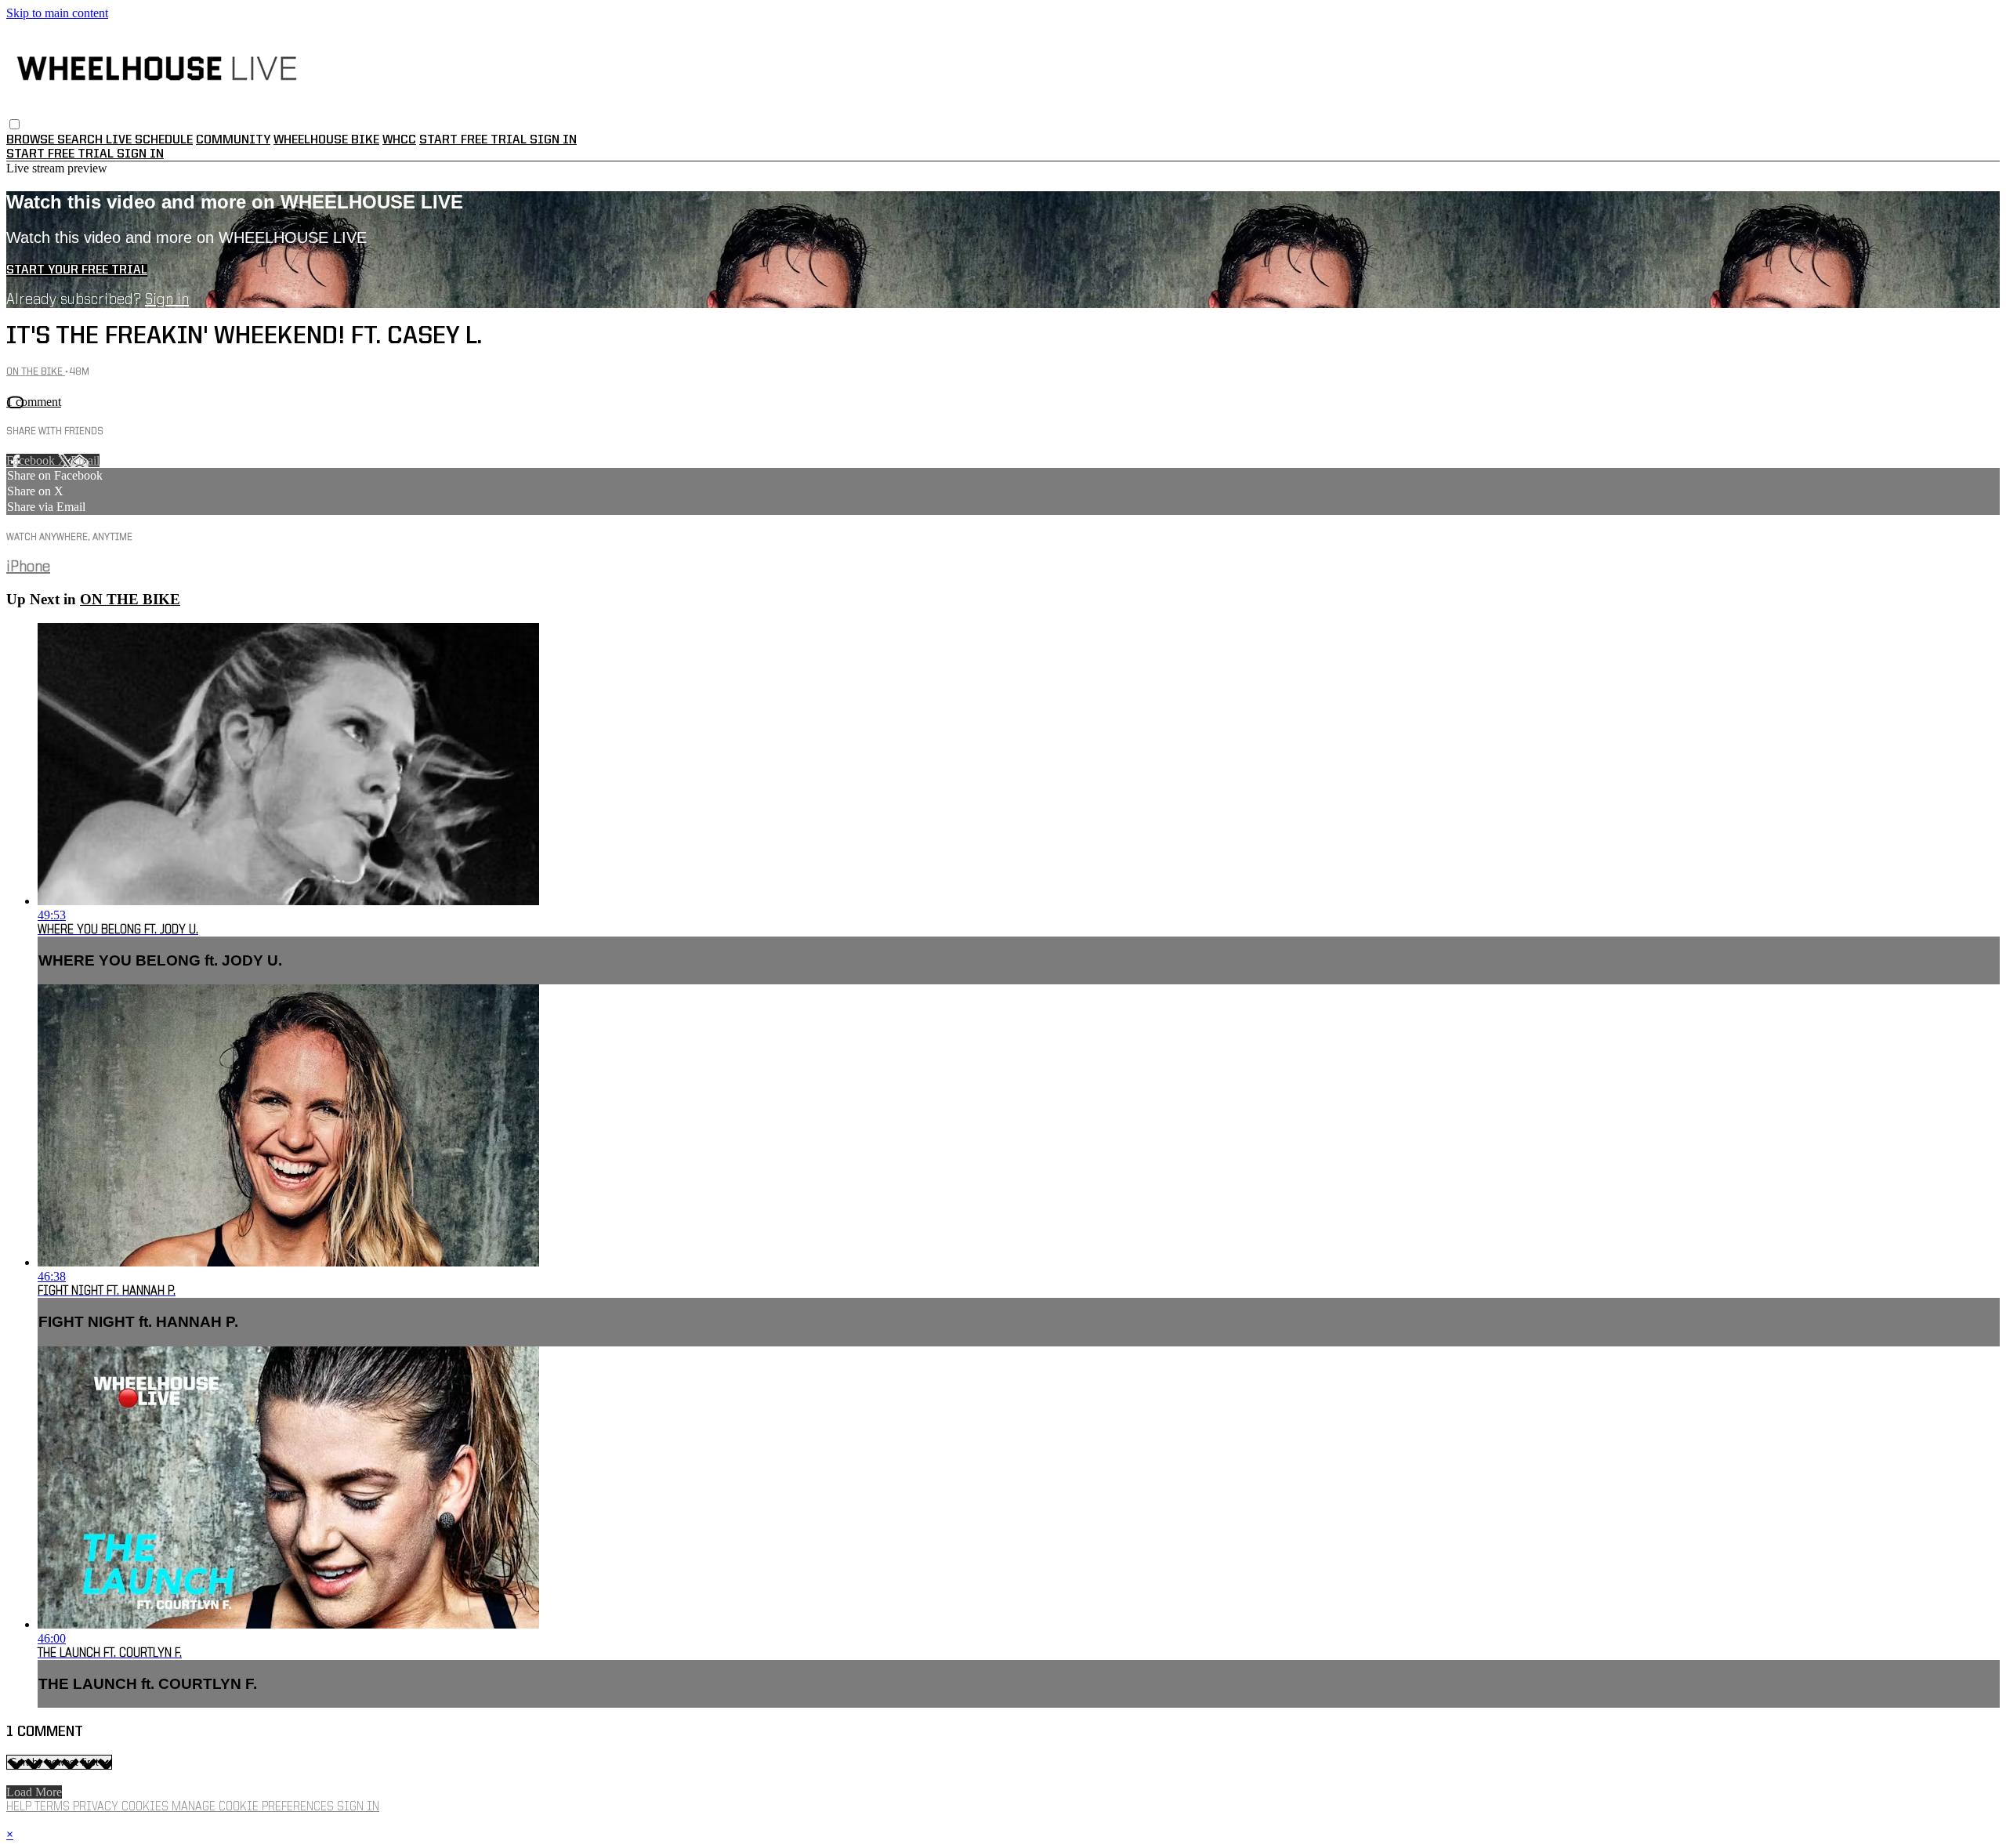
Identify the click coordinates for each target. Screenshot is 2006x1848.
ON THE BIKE (36, 372)
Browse (32, 140)
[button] (14, 124)
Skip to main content (57, 13)
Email (85, 460)
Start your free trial (77, 270)
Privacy (97, 1807)
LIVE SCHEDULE (149, 140)
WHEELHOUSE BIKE (326, 140)
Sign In (140, 154)
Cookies (147, 1807)
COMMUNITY (233, 140)
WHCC (399, 140)
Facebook (32, 460)
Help (20, 1807)
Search (81, 140)
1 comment (34, 402)
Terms (54, 1807)
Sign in (553, 140)
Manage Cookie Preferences (254, 1807)
